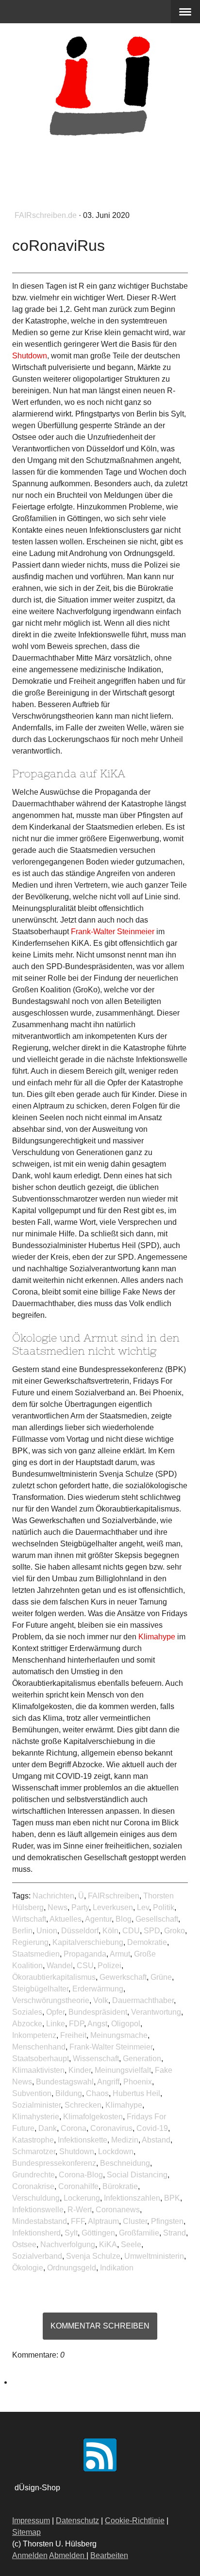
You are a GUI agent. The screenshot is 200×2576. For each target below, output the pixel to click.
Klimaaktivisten (38, 2070)
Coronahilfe (78, 2186)
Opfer (55, 2012)
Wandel (60, 1966)
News (58, 1907)
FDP (76, 2024)
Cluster (135, 2221)
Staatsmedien (36, 1954)
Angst (97, 2024)
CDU (131, 1931)
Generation (142, 2059)
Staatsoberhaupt (41, 2059)
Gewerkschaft (123, 1977)
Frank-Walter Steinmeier (111, 2047)
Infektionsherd (36, 2233)
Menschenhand (39, 2047)
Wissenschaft (96, 2059)
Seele (131, 2244)
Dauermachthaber (143, 2000)
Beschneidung (125, 2163)
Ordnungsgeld (72, 2268)
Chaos (97, 2093)
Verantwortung (156, 2012)
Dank (48, 2128)
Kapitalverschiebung (88, 1942)
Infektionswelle (38, 2210)
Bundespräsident (98, 2012)
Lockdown (116, 2152)
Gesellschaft (157, 1919)
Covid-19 (152, 2128)
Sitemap (26, 2532)
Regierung (30, 1942)
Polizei (109, 1966)
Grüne (161, 1977)
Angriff (108, 2082)
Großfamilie (139, 2233)
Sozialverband (37, 2256)
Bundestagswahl (65, 2082)
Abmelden (68, 2555)
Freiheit (73, 2035)
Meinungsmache (119, 2035)
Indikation (117, 2268)
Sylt (71, 2233)
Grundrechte (33, 2175)
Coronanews (118, 2210)
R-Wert (80, 2210)
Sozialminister (36, 2105)
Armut (120, 1954)
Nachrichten (53, 1896)
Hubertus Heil (136, 2093)
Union (47, 1931)
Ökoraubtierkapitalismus (54, 1977)
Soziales (27, 2012)
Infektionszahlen (132, 2198)
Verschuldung (36, 2198)
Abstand (156, 2140)
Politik (164, 1907)
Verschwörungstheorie (51, 2000)
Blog (124, 1919)
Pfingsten (167, 2221)
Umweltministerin (154, 2256)
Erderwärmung (98, 1989)
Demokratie (147, 1942)
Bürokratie (120, 2186)
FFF (78, 2221)
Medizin (125, 2140)
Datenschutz (77, 2521)
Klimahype (124, 2105)
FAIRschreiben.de (47, 215)
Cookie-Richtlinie (135, 2521)
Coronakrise (33, 2186)
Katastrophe (33, 2140)
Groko (175, 1931)
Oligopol (126, 2024)
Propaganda (85, 1954)
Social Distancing (137, 2175)
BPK (172, 2198)
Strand (175, 2233)
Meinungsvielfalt (123, 2070)
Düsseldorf (80, 1931)
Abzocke (27, 2024)
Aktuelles (66, 1919)
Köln (110, 1931)
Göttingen (98, 2233)
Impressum (31, 2521)
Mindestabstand (40, 2221)
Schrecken (83, 2105)
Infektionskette (83, 2140)
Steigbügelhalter (40, 1989)
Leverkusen (113, 1907)
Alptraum (103, 2221)
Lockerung (82, 2198)
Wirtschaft (29, 1919)
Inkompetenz (34, 2035)
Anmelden (30, 2555)
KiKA (108, 2244)
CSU (85, 1966)
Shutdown (77, 2152)
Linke (56, 2024)
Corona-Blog (81, 2175)
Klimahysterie (36, 2117)
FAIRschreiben (114, 1896)
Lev (143, 1907)
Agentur (98, 1919)
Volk (101, 2000)
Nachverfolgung (68, 2244)
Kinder (80, 2070)
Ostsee (24, 2244)
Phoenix (138, 2082)
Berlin (22, 1931)
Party (80, 1907)
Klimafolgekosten (93, 2117)
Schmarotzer (34, 2152)
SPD (152, 1931)
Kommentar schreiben (100, 2326)
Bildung (69, 2093)
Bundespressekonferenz (54, 2163)
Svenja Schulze (93, 2256)
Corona (74, 2128)
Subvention (32, 2093)
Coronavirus (111, 2128)
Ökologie (28, 2268)
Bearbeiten (109, 2555)
